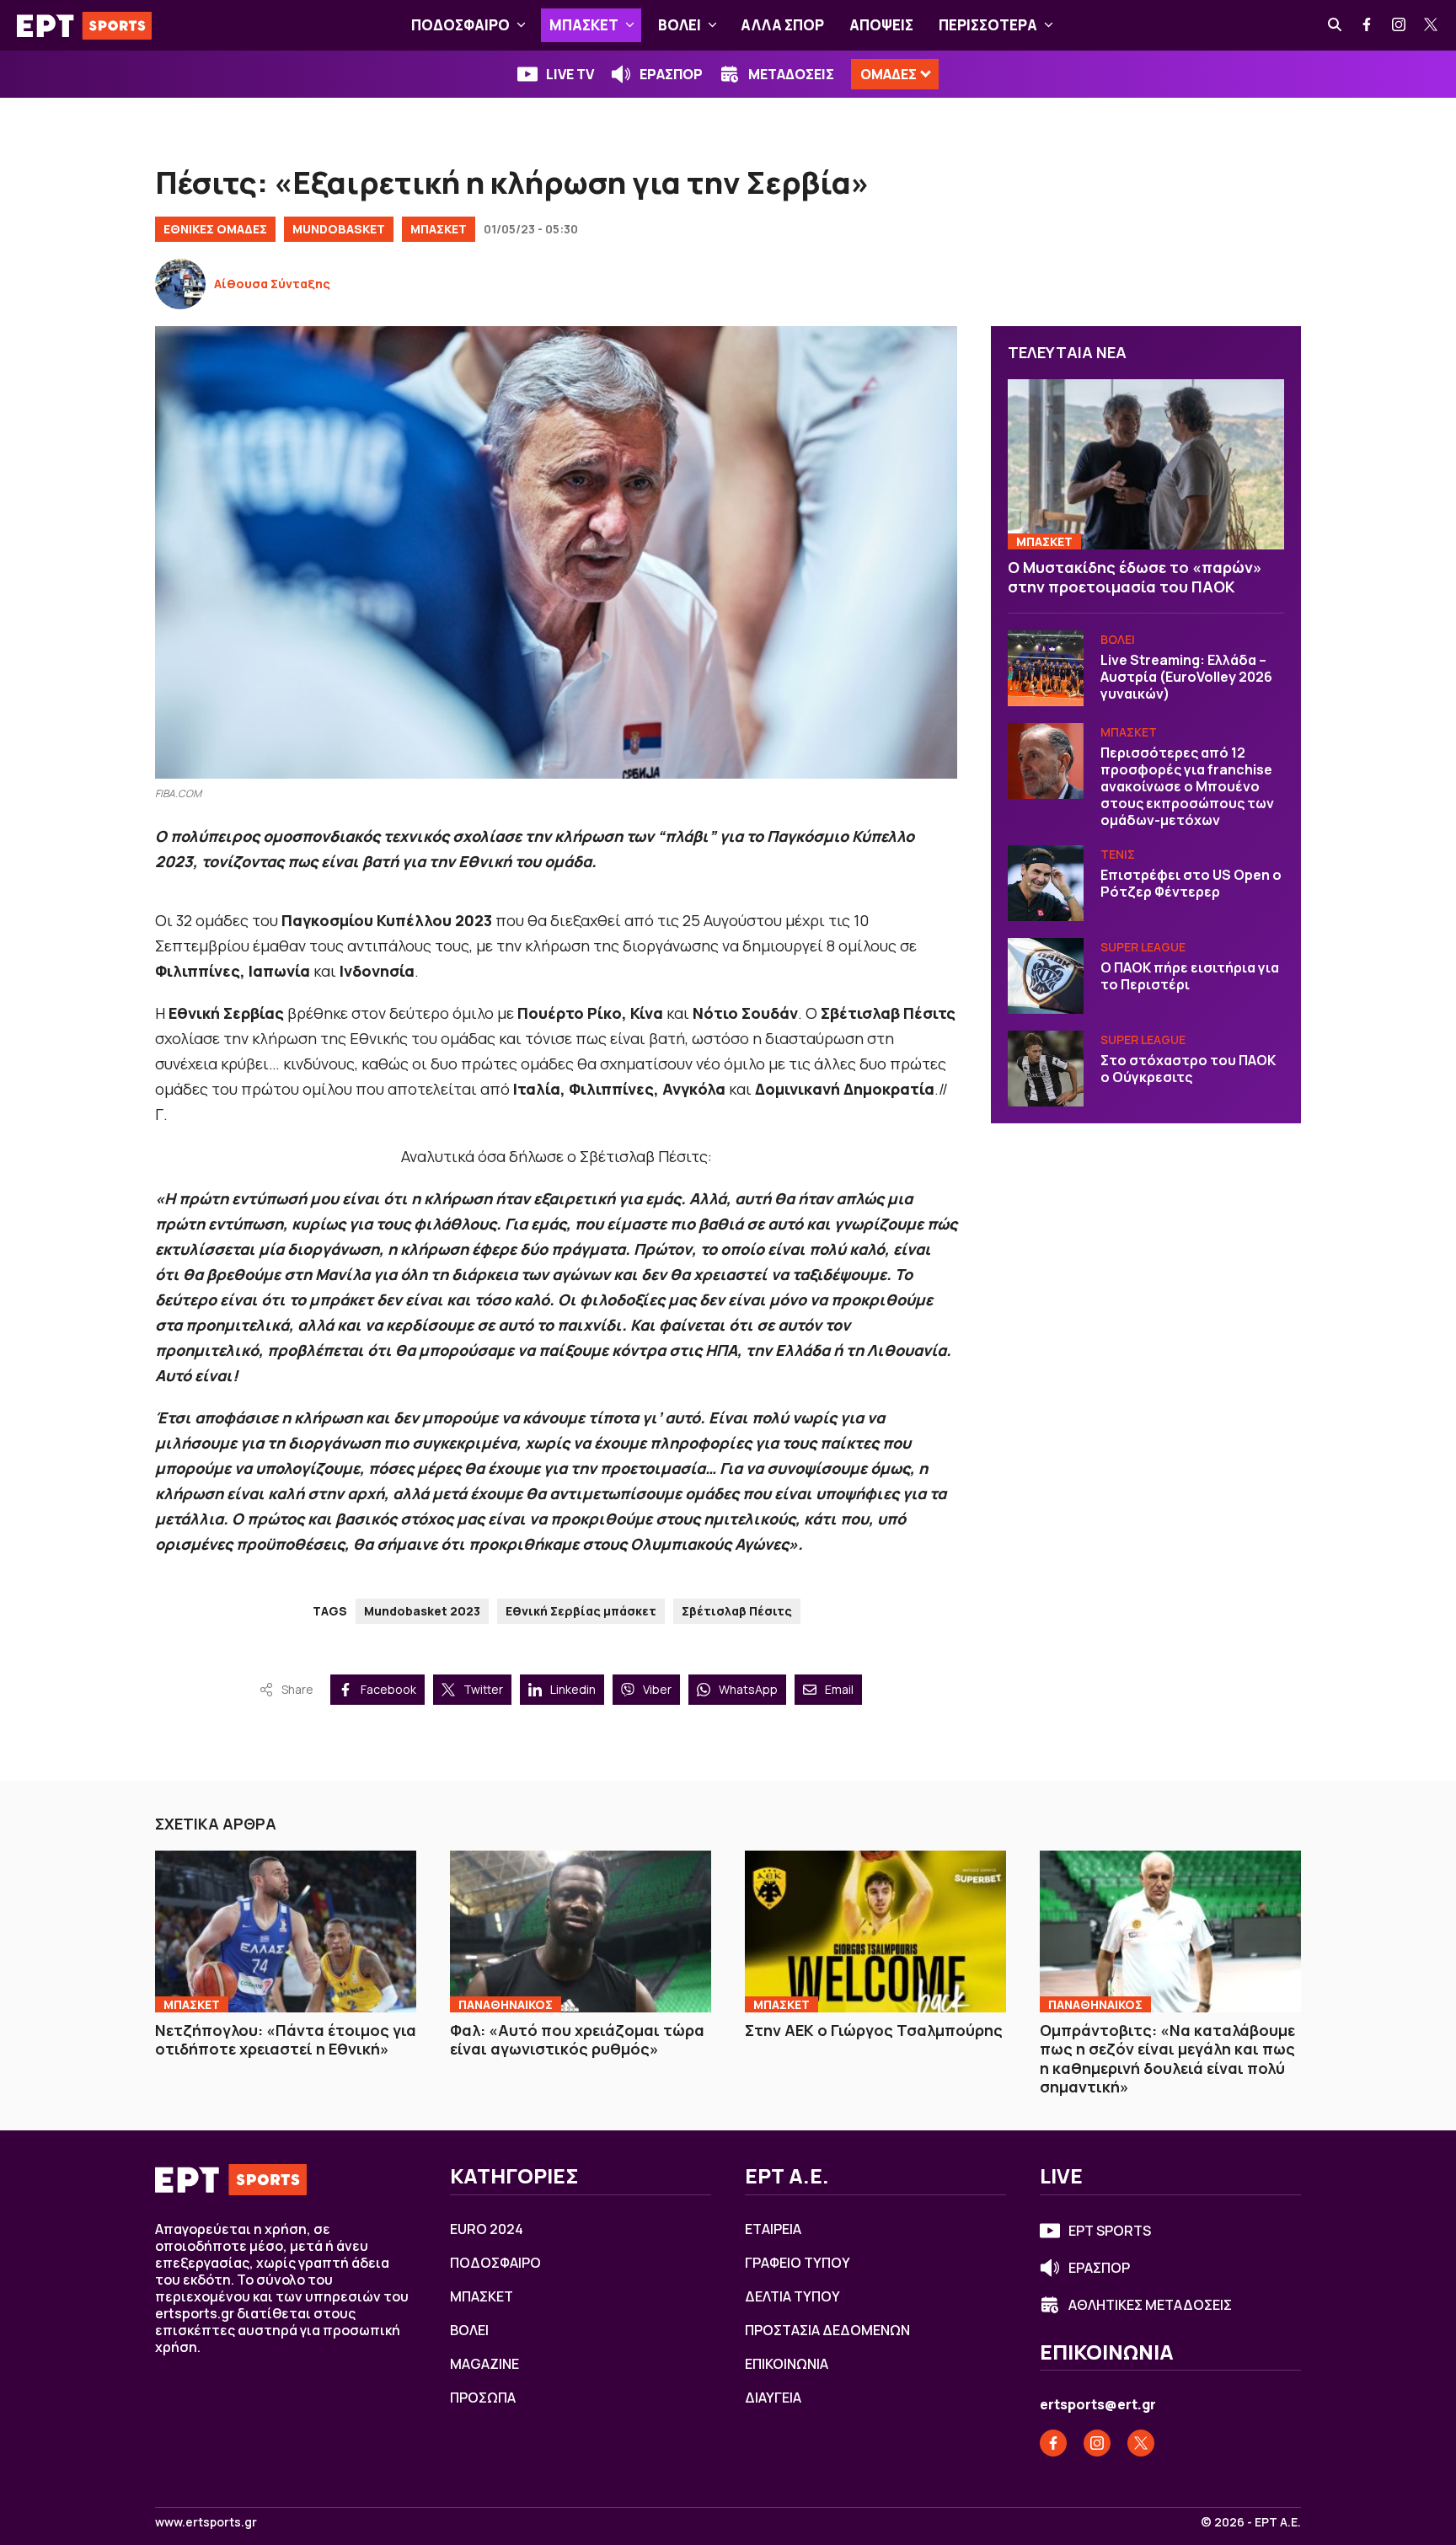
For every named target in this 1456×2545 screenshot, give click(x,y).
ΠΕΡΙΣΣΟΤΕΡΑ (988, 25)
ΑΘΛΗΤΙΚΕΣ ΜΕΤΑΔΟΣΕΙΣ (1150, 2305)
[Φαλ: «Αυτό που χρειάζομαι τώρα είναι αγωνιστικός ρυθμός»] (581, 1932)
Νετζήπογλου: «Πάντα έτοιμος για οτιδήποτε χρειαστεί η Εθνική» (286, 2040)
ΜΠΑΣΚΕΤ (584, 25)
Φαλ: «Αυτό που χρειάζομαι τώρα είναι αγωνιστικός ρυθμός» (577, 2040)
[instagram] (1400, 25)
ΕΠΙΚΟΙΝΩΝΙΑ (787, 2364)
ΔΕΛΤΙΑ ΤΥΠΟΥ (792, 2296)
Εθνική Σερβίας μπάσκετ (581, 1611)
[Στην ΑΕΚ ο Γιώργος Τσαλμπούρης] (875, 1932)
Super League (1143, 947)
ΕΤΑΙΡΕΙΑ (773, 2229)
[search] (1336, 25)
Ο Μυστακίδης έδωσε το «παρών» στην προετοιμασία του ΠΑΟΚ (1135, 577)
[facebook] (1368, 25)
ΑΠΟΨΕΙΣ (881, 25)
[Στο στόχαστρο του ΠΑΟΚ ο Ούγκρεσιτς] (1046, 1069)
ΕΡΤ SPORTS (1110, 2231)
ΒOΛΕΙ (680, 25)
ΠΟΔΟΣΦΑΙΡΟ (460, 25)
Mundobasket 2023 (422, 1611)
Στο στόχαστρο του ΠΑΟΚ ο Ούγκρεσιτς (1188, 1069)
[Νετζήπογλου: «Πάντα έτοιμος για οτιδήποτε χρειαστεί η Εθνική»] (286, 1932)
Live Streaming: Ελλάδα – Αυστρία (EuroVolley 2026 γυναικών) (1186, 677)
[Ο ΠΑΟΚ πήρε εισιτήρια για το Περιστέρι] (1046, 976)
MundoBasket (339, 229)
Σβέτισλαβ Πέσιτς (737, 1611)
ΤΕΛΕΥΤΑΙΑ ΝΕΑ (1067, 352)
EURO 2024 (487, 2229)
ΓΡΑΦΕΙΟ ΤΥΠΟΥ (798, 2263)
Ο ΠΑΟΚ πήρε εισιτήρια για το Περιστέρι (1190, 976)
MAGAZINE (484, 2364)
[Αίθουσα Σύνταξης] (180, 284)
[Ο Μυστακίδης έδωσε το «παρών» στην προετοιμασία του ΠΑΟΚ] (1146, 465)
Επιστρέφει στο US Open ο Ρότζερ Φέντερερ (1191, 883)
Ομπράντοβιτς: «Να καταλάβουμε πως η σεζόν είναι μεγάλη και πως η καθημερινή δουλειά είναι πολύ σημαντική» (1167, 2059)
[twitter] (1432, 25)
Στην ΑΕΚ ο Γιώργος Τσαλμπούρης (874, 2030)
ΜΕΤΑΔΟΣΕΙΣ (791, 74)
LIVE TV (570, 74)
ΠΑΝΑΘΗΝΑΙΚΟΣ (506, 2004)
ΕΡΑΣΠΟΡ (671, 74)
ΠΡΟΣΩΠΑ (483, 2398)
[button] (521, 25)
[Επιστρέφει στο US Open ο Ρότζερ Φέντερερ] (1046, 883)
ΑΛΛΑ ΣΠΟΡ (782, 25)
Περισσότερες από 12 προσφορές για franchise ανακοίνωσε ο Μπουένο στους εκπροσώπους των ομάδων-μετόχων (1187, 786)
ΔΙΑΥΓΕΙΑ (773, 2398)
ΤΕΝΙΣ (1118, 854)
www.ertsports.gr (206, 2522)
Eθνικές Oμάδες (215, 229)
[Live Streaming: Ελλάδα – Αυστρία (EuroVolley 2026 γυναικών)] (1046, 668)
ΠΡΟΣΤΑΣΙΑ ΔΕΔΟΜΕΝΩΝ (827, 2330)
